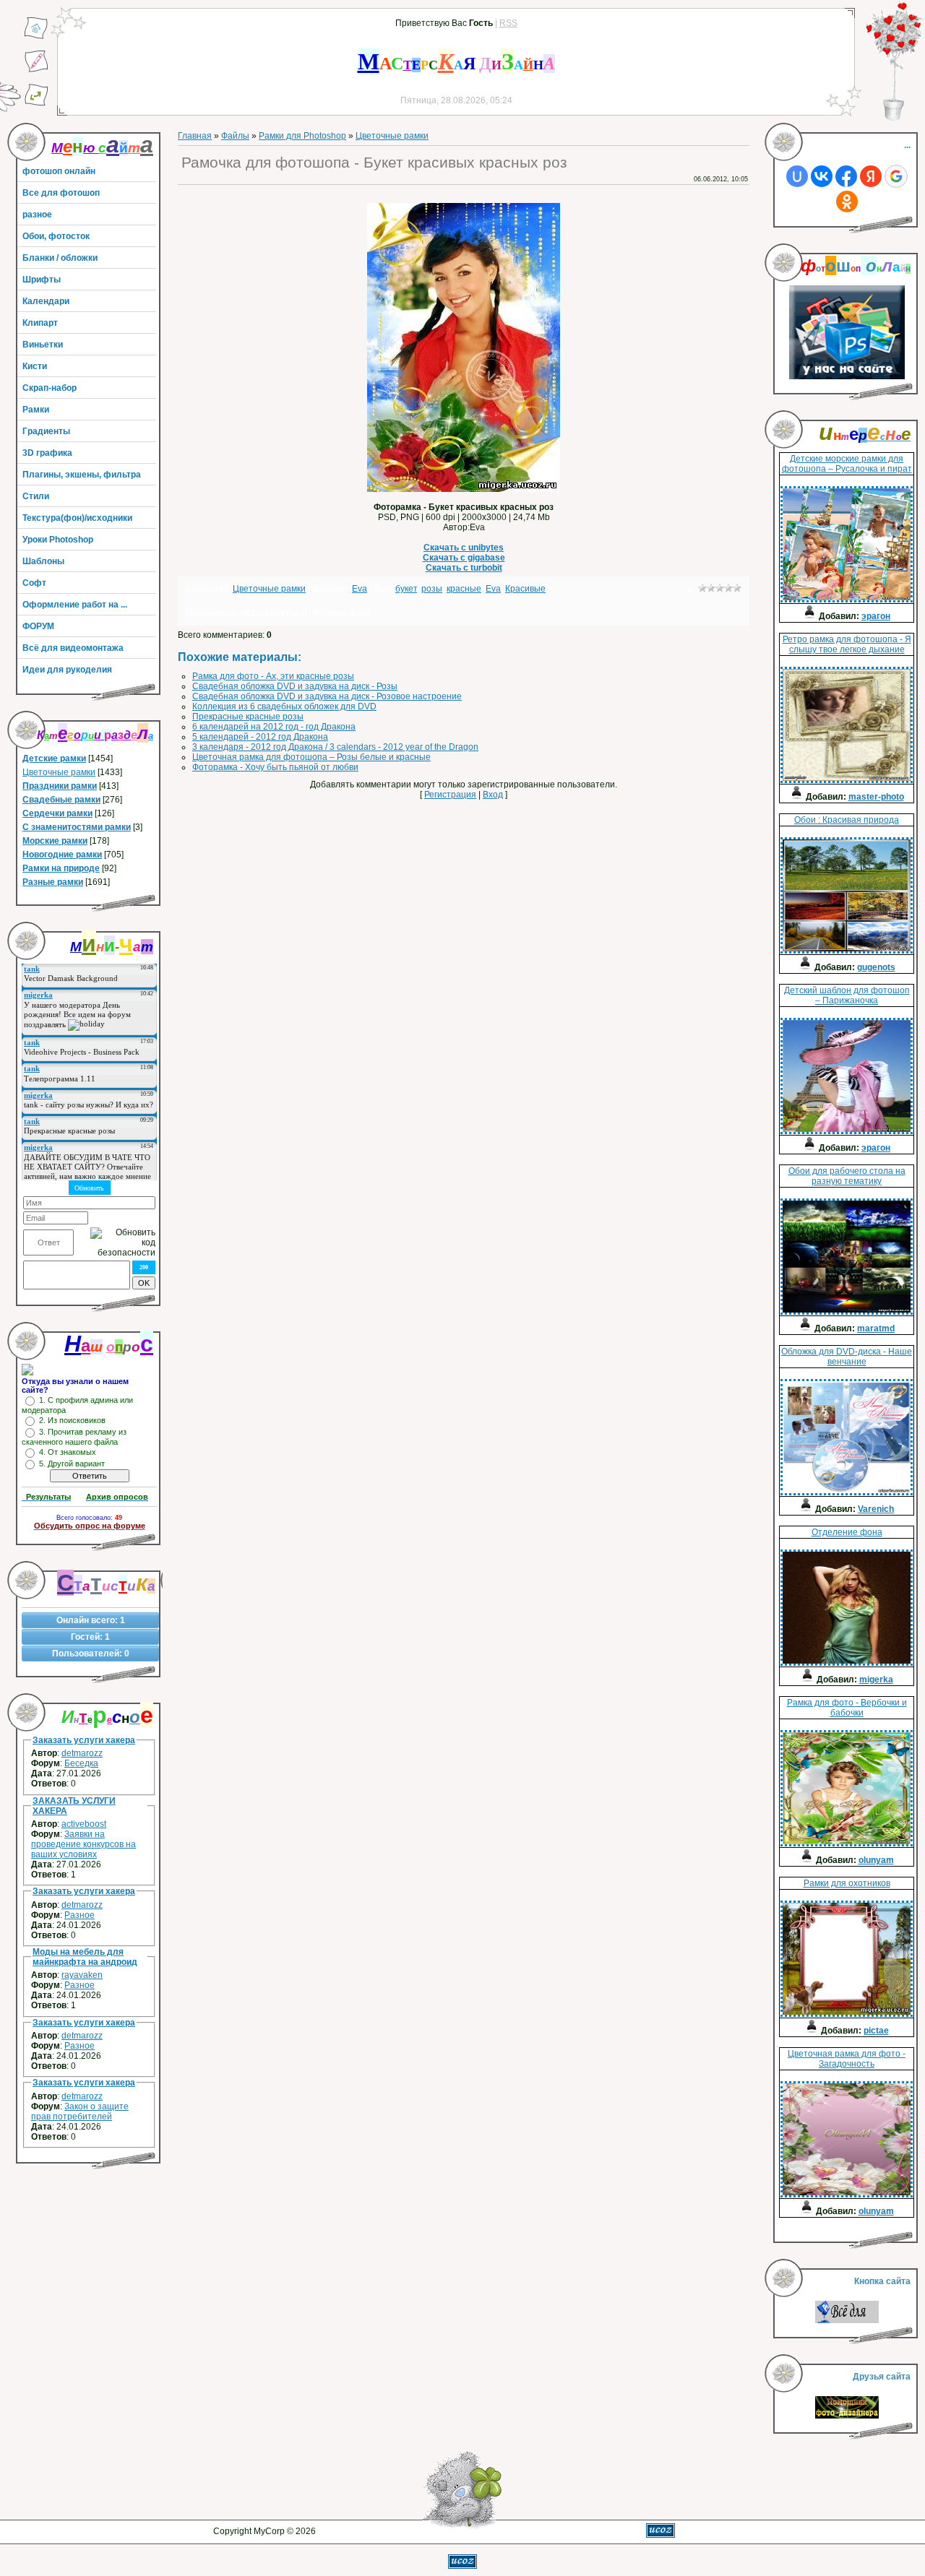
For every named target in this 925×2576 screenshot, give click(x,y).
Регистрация (450, 795)
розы (432, 589)
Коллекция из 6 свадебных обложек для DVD (284, 706)
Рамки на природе (61, 868)
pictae (876, 2031)
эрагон (876, 616)
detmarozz (82, 1753)
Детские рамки (54, 758)
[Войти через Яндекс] (871, 176)
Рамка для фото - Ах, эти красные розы (273, 676)
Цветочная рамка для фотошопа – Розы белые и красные (311, 757)
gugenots (876, 967)
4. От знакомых (68, 1452)
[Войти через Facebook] (846, 176)
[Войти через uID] (797, 176)
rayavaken (82, 1975)
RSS (508, 23)
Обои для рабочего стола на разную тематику (847, 1176)
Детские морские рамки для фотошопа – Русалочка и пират (847, 464)
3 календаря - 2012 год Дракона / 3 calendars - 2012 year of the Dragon (335, 747)
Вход (493, 795)
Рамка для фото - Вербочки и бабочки (847, 1708)
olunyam (876, 1860)
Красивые (525, 589)
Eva (360, 589)
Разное (79, 1915)
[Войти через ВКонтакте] (822, 176)
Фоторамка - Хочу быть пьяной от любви (275, 767)
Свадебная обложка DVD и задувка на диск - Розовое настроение (327, 696)
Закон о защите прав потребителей (80, 2112)
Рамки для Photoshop (302, 136)
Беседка (81, 1763)
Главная (195, 136)
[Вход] (36, 103)
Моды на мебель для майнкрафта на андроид (85, 1957)
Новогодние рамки (62, 855)
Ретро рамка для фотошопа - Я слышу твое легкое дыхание (847, 644)
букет (406, 589)
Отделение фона (847, 1532)
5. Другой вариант (72, 1464)
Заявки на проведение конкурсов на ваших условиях (83, 1844)
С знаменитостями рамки (77, 827)
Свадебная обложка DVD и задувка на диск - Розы (295, 686)
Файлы (235, 136)
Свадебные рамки (61, 800)
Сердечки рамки (57, 813)
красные (464, 589)
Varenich (876, 1509)
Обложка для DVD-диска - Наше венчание (847, 1357)
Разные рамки (53, 882)
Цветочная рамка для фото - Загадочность (847, 2059)
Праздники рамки (60, 786)
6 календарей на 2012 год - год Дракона (274, 727)
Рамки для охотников (847, 1883)
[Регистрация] (36, 70)
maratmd (876, 1328)
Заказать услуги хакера (84, 1740)
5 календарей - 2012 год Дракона (260, 737)
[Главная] (36, 37)
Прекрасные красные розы (248, 717)
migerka (876, 1680)
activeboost (84, 1824)
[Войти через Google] (896, 176)
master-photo (876, 797)
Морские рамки (55, 841)
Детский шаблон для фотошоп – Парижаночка (847, 995)
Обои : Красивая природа (847, 820)
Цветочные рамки (59, 772)
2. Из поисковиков (72, 1420)
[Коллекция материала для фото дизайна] (847, 2416)
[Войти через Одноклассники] (847, 202)
